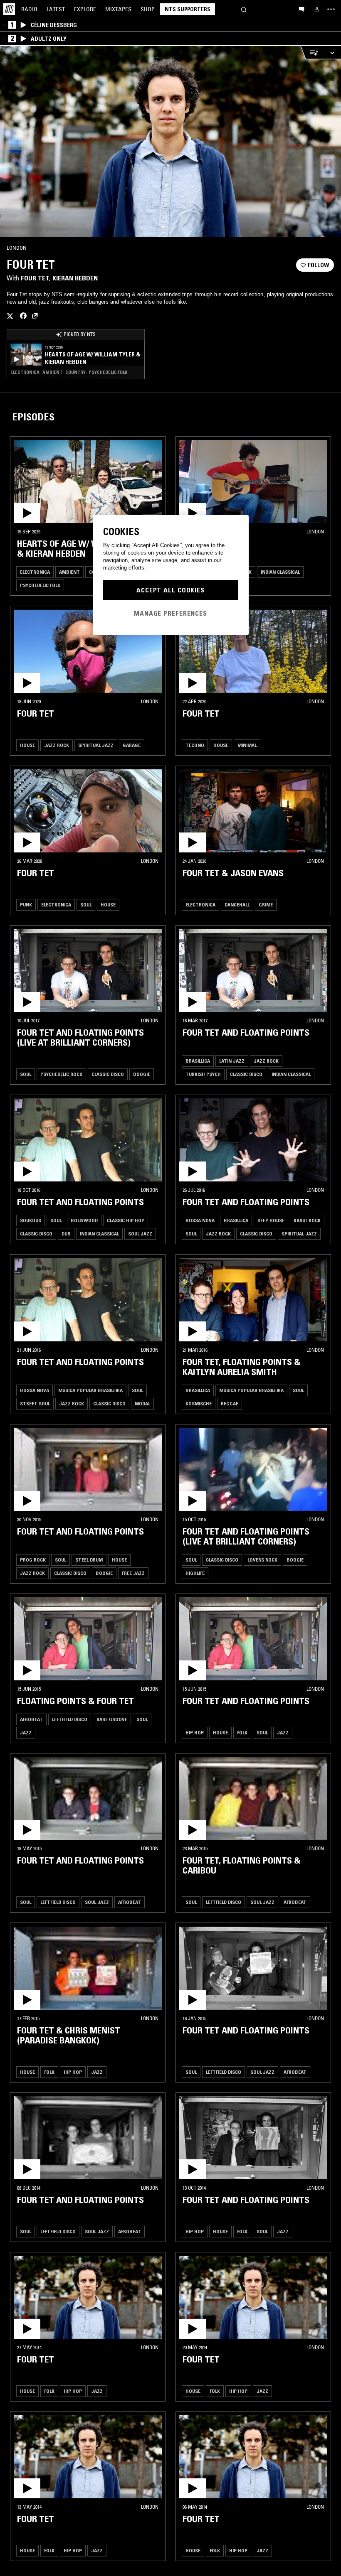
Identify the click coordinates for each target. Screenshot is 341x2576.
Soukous (31, 1220)
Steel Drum (89, 1560)
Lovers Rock (262, 1560)
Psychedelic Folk (40, 585)
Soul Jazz (140, 1234)
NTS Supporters (188, 9)
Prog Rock (33, 1560)
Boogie (142, 1074)
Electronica (35, 572)
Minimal (247, 745)
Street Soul (35, 1403)
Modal (142, 1403)
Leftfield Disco (70, 1719)
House (27, 745)
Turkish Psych (203, 1074)
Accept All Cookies (170, 590)
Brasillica (198, 1061)
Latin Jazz (232, 1061)
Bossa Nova (200, 1220)
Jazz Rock (57, 745)
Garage (132, 745)
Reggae (230, 1403)
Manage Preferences (170, 613)
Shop (148, 9)
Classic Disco (108, 1074)
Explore (85, 9)
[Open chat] (301, 9)
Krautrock (307, 1220)
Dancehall (237, 905)
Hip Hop (195, 1732)
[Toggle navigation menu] (331, 9)
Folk (242, 1732)
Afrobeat (31, 1719)
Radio (29, 9)
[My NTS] (317, 9)
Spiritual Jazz (96, 745)
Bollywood (84, 1220)
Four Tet (35, 278)
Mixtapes (118, 9)
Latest (56, 9)
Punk (26, 905)
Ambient (69, 572)
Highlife (195, 1573)
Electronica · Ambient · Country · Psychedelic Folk (69, 372)
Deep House (271, 1220)
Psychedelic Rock (61, 1074)
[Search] (244, 9)
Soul (86, 905)
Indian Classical (280, 572)
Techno (195, 745)
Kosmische (199, 1403)
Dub (66, 1234)
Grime (266, 905)
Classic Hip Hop (126, 1220)
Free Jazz (133, 1573)
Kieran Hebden (75, 278)
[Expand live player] (332, 53)
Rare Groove (112, 1719)
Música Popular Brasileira (90, 1390)
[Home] (9, 9)
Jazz (26, 1732)
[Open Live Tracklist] (311, 53)
